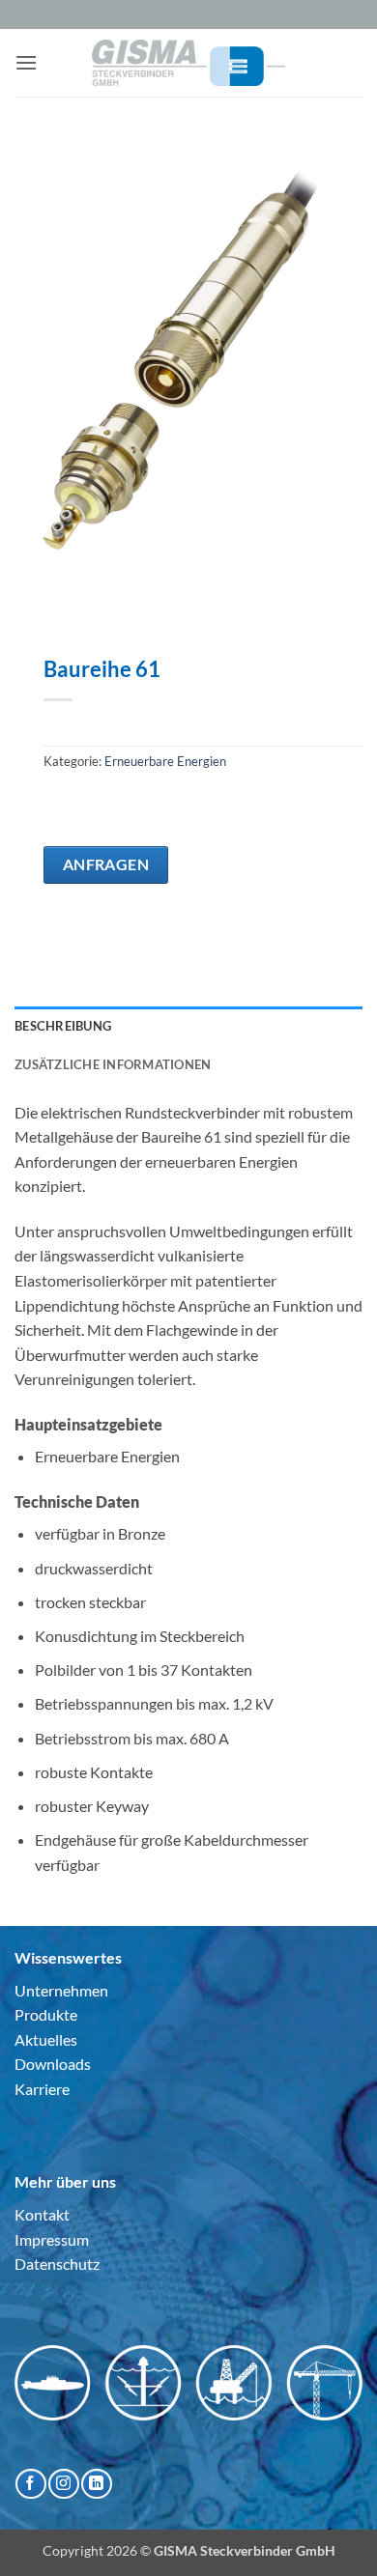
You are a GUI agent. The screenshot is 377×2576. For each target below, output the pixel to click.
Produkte (46, 2014)
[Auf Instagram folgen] (63, 2484)
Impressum (52, 2239)
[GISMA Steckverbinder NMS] (188, 62)
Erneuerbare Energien (165, 761)
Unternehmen (61, 1990)
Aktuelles (46, 2039)
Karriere (42, 2089)
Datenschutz (57, 2264)
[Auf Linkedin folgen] (96, 2484)
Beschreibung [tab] (63, 1026)
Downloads (53, 2064)
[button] (26, 62)
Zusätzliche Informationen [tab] (113, 1064)
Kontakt (42, 2214)
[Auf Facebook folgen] (30, 2484)
